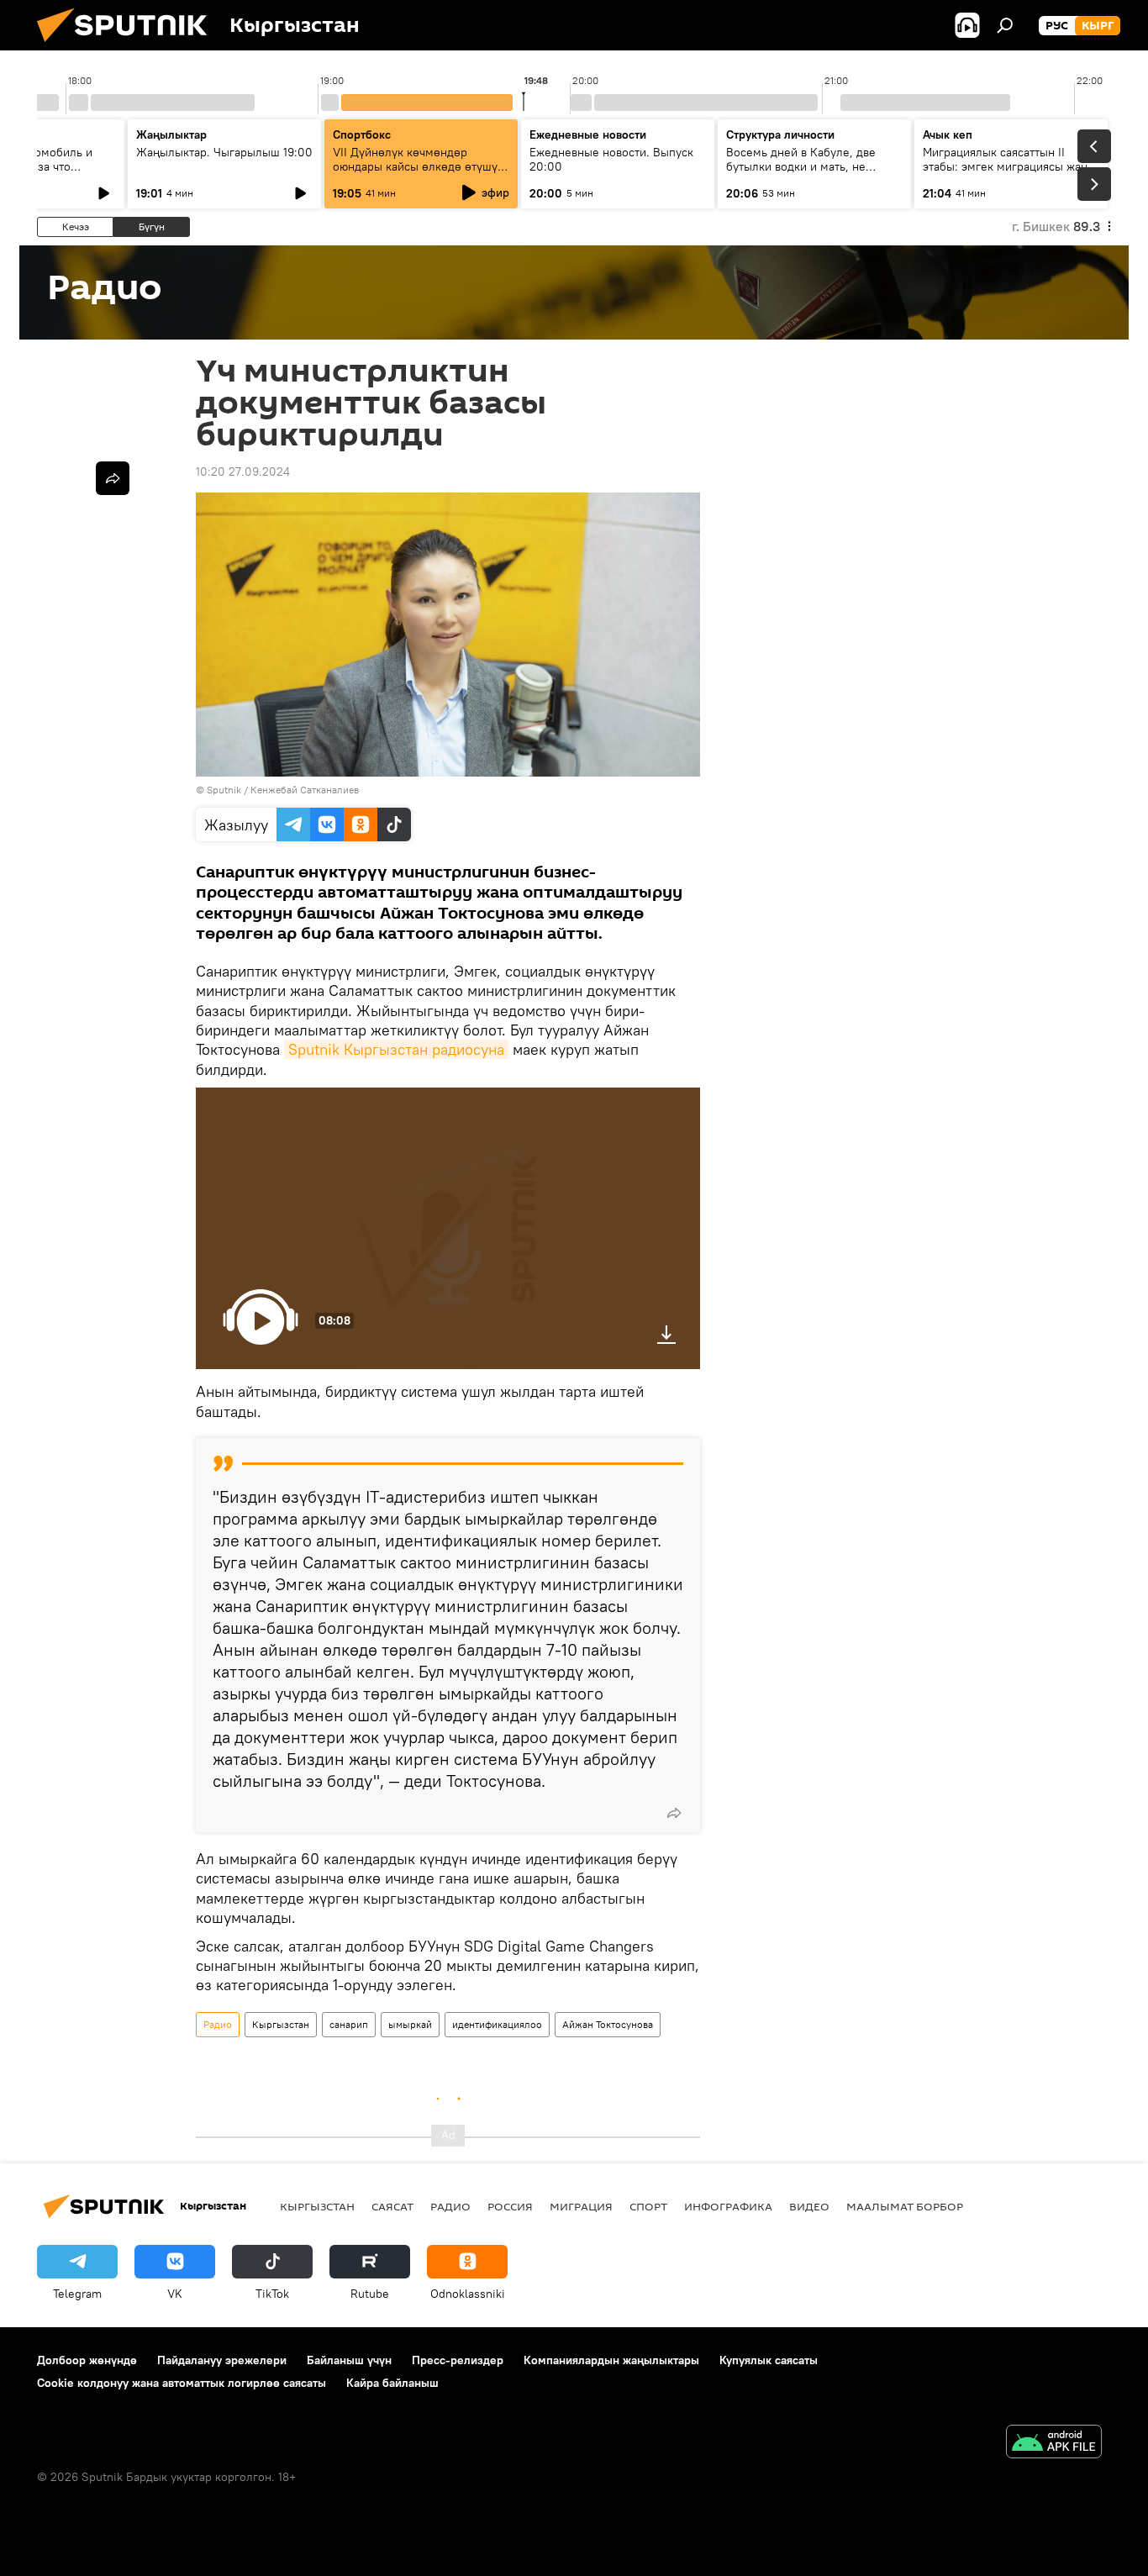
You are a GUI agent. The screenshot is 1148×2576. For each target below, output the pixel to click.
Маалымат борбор (905, 2206)
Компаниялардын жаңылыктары (611, 2360)
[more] (674, 1813)
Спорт (648, 2206)
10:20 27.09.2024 (243, 471)
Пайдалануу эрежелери (222, 2360)
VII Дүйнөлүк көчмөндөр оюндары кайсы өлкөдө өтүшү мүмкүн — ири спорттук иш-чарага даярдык (415, 174)
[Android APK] (1054, 2444)
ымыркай (410, 2024)
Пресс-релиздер (458, 2360)
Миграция (581, 2206)
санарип (349, 2024)
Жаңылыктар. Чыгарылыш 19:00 (224, 152)
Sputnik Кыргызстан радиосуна (396, 1049)
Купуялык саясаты (769, 2360)
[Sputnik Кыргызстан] (129, 46)
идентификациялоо (497, 2024)
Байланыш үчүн (349, 2360)
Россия (510, 2206)
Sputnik (224, 790)
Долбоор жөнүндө (87, 2360)
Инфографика (728, 2206)
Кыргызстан (281, 2024)
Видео (809, 2206)
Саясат (392, 2206)
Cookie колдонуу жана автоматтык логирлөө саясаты (182, 2383)
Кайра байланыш (392, 2383)
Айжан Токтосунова (608, 2024)
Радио (218, 2024)
